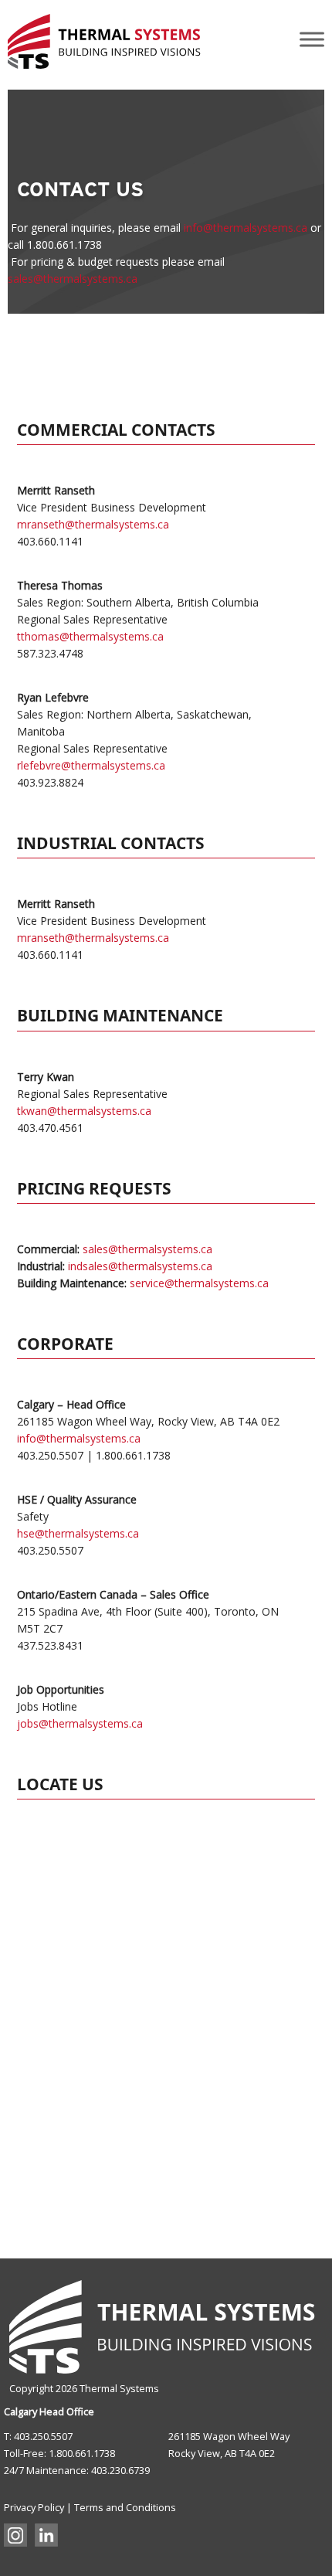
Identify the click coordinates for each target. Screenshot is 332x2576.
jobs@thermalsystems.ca (80, 1723)
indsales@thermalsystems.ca (140, 1266)
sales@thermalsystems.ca (73, 279)
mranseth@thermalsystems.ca (93, 524)
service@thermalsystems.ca (199, 1283)
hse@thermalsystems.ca (78, 1533)
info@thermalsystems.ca (246, 228)
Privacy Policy (34, 2507)
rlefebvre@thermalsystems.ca (91, 765)
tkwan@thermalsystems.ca (84, 1111)
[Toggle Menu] (312, 39)
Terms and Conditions (125, 2507)
